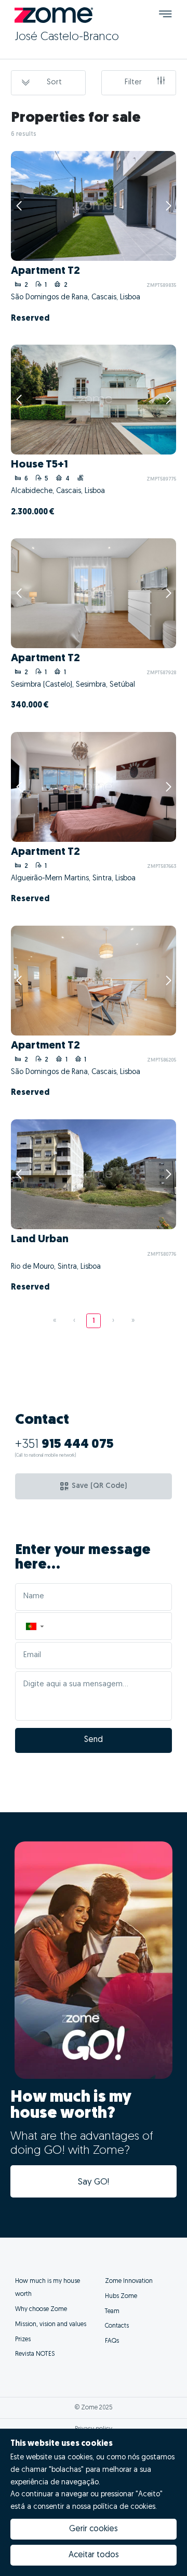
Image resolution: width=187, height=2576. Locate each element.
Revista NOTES (35, 2354)
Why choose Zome (41, 2309)
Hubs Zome (121, 2296)
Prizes (23, 2340)
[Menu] (165, 15)
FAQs (112, 2341)
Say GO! (94, 2182)
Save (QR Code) (99, 1486)
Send (94, 1740)
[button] (34, 1626)
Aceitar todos (94, 2555)
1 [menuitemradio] (94, 1321)
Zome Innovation (129, 2281)
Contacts (117, 2326)
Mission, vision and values (51, 2325)
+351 (64, 1445)
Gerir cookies (94, 2529)
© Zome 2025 (94, 2408)
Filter (133, 83)
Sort (54, 83)
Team (112, 2312)
